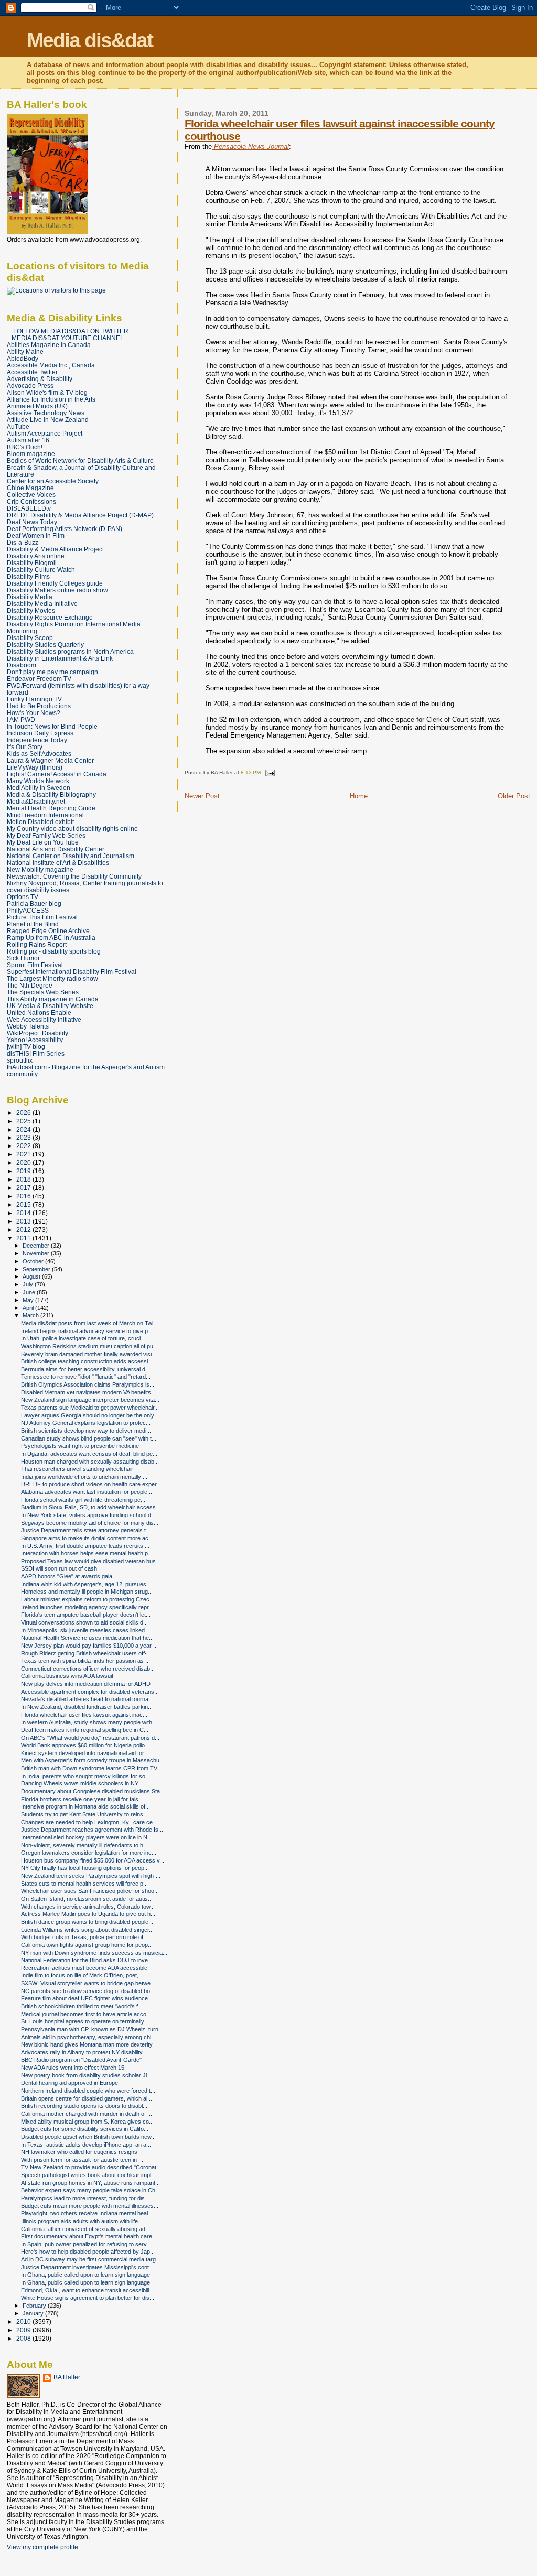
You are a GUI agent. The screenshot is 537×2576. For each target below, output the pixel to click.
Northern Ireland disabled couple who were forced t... (88, 2091)
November (37, 1253)
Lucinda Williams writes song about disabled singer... (87, 1930)
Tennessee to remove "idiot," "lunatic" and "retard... (86, 1377)
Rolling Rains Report (37, 944)
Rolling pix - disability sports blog (54, 951)
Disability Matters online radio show (57, 590)
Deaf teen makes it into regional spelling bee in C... (85, 1730)
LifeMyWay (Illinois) (35, 767)
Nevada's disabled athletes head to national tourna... (87, 1699)
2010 (24, 2321)
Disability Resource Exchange (50, 617)
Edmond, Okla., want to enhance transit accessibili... (87, 2290)
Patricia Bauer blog (34, 903)
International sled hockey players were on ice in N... (87, 1837)
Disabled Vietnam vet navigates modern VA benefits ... (89, 1392)
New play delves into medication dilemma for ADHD (86, 1684)
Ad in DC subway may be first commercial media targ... (91, 2259)
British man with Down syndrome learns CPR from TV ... (92, 1768)
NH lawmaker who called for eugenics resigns (79, 2152)
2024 (24, 1129)
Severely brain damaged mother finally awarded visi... (89, 1354)
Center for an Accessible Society (53, 481)
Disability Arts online (36, 556)
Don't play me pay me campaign (52, 672)
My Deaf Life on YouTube (43, 842)
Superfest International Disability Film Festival (72, 972)
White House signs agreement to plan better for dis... (88, 2298)
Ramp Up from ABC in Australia (51, 938)
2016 (24, 1196)
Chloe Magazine (30, 488)
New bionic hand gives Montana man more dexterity (87, 2044)
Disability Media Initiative (42, 604)
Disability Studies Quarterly (45, 645)
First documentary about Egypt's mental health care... (89, 2236)
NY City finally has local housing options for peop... (85, 1868)
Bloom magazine (31, 454)
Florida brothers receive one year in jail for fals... (82, 1799)
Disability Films (28, 576)
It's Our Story (25, 747)
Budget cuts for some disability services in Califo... (85, 2129)
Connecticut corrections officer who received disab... (88, 1669)
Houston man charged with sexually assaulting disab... (90, 1462)
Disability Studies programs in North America (70, 651)
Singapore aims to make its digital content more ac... (87, 1538)
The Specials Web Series (43, 992)
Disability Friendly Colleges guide (55, 583)
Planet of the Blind (33, 924)
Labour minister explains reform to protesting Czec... (88, 1599)
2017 (24, 1188)
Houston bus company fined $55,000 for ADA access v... (93, 1860)
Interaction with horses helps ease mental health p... (87, 1553)
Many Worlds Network (38, 781)
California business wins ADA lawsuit (67, 1676)
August (32, 1276)
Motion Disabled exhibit (40, 822)
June (30, 1292)
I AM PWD (21, 719)
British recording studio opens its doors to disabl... (84, 2106)
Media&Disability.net (36, 801)
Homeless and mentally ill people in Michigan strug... (87, 1592)
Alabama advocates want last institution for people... (87, 1492)
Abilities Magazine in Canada (49, 345)
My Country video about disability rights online (72, 829)
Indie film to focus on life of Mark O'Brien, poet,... (82, 1975)
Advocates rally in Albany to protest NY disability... (84, 2052)
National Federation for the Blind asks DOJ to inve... (87, 1960)
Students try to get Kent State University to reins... (84, 1814)
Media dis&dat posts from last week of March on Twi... (89, 1323)
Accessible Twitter (32, 372)
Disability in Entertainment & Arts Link (60, 658)
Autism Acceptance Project (45, 433)
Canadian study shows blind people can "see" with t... (89, 1438)
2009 (24, 2330)
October (34, 1261)
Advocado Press (30, 386)
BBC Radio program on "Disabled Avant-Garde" (81, 2060)
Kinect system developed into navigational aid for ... (86, 1753)
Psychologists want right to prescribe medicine (80, 1446)
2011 (24, 1238)
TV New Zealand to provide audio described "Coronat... (91, 2167)
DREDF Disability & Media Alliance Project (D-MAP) (80, 515)
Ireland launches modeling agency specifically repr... (87, 1607)
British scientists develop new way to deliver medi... (86, 1431)
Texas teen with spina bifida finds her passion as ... (85, 1661)
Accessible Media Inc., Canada (51, 365)
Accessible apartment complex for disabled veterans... (90, 1692)
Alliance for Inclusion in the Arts (51, 399)
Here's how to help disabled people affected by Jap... (88, 2252)
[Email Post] (268, 772)
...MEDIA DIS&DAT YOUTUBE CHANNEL (65, 338)
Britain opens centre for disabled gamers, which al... (87, 2098)
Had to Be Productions (39, 706)
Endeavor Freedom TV (39, 679)
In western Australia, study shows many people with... (89, 1722)
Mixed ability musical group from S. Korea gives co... (87, 2122)
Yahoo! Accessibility (35, 1040)
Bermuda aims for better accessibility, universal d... (85, 1369)
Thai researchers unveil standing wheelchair (77, 1469)
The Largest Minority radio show (52, 978)
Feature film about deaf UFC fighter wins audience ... (88, 1998)
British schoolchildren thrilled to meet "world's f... (82, 2006)
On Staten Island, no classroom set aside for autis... (87, 1899)
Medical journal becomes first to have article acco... (86, 2014)
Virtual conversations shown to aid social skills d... (84, 1622)
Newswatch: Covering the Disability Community (74, 876)
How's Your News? (34, 713)
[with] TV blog (26, 1047)
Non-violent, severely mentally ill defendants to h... (84, 1845)
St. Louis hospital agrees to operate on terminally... (85, 2021)
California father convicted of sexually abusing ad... (85, 2229)
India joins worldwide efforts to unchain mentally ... (84, 1477)
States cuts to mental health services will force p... (84, 1884)
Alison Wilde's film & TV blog (47, 392)
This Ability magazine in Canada (53, 999)
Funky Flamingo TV (34, 699)
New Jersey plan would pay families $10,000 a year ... (89, 1646)
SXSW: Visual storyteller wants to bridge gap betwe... (88, 1983)
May (29, 1300)
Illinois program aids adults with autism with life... (82, 2221)
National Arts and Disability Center (56, 849)
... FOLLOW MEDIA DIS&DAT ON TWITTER (68, 331)
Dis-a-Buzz (23, 542)
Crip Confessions (31, 501)
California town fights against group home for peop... (87, 1945)
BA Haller (67, 2377)
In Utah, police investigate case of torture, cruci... (83, 1338)
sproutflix (20, 1060)
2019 (24, 1171)
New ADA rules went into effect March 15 (73, 2068)
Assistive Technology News (46, 413)
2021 (24, 1154)
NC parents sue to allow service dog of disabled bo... (88, 1991)
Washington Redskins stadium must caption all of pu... (89, 1346)
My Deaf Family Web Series (46, 835)
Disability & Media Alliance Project (55, 549)
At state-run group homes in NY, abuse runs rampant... (90, 2183)
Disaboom (22, 665)
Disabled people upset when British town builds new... (88, 2137)
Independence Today (37, 740)
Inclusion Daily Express (40, 733)
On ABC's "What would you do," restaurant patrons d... (90, 1738)
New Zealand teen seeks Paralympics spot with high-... (91, 1876)
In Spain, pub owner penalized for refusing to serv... (86, 2244)
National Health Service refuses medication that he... (87, 1638)
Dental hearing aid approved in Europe (69, 2083)
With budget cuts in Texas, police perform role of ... (85, 1937)
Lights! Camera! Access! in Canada (57, 774)
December (37, 1246)
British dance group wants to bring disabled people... (87, 1922)
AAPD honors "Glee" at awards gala (67, 1576)
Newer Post (202, 796)
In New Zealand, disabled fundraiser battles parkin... (87, 1707)
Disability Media (30, 597)
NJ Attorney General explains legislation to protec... (86, 1423)
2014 (24, 1213)
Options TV (23, 897)
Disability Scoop (30, 638)
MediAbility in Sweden (39, 788)
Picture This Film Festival (42, 917)
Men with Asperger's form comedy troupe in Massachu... (93, 1760)
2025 (24, 1121)
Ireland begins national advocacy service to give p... (87, 1331)
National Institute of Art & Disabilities (58, 863)
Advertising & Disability (40, 379)
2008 (24, 2338)
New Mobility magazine (40, 869)
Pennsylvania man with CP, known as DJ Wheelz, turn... (92, 2029)
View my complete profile (42, 2547)
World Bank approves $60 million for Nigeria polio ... (86, 1745)
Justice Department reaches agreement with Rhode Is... (92, 1830)
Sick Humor (23, 958)
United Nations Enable (39, 1013)
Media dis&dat (90, 40)
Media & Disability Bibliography (51, 794)
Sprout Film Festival (35, 965)
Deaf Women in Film (36, 535)
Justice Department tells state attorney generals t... (86, 1530)
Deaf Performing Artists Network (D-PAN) (65, 529)
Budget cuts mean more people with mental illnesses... (90, 2206)
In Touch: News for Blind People (52, 726)
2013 (24, 1221)
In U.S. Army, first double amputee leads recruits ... (85, 1546)
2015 (24, 1204)
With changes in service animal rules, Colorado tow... (88, 1907)
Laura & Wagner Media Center (50, 760)
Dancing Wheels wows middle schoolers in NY (80, 1783)
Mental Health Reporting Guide (51, 808)
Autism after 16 (28, 440)
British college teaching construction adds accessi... (87, 1361)
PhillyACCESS (28, 910)
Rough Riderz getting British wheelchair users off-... (86, 1653)
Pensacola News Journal (250, 147)
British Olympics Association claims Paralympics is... (88, 1384)
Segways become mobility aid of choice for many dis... (90, 1523)
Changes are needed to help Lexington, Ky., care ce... (89, 1822)
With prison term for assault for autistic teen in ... (82, 2160)
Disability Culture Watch (41, 570)
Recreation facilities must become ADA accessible (84, 1968)
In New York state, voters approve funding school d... (88, 1515)
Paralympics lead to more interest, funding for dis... (85, 2198)
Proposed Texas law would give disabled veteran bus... (91, 1561)
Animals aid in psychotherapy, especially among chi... (88, 2037)
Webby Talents (28, 1026)
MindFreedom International (45, 815)
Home (359, 796)
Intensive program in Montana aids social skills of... (85, 1806)
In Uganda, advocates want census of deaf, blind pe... (89, 1454)
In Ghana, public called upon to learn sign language (85, 2275)
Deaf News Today (32, 522)
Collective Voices (31, 495)
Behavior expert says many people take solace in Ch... (90, 2190)
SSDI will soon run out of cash (59, 1568)
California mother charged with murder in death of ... (87, 2114)
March (31, 1315)
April (29, 1308)
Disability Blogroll (32, 563)
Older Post (514, 796)
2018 (24, 1179)
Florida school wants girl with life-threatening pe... (83, 1500)
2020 (24, 1162)
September (37, 1269)
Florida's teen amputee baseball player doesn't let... (86, 1615)
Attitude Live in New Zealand (48, 420)
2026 (24, 1113)
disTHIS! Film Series (36, 1053)
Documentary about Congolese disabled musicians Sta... (93, 1791)
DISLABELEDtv (29, 508)
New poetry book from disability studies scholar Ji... (86, 2075)
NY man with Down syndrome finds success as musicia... (94, 1953)
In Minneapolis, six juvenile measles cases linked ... (86, 1630)
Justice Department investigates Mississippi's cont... (87, 2267)
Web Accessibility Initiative (44, 1019)
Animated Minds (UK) (37, 406)
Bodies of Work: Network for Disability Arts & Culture (80, 461)
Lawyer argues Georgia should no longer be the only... (90, 1415)
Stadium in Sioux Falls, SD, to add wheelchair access (88, 1507)
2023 (24, 1137)
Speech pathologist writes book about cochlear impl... (88, 2175)
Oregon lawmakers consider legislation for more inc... (89, 1853)
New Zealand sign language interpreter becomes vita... (90, 1400)
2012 (24, 1230)
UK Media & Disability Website (50, 1006)
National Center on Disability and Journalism (71, 856)
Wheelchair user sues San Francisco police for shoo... (90, 1891)
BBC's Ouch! (25, 447)
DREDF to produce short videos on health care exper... (91, 1484)
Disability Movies (31, 610)
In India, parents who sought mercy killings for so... (85, 1776)
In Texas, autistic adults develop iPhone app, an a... (86, 2145)
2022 (24, 1146)
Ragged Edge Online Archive (48, 931)
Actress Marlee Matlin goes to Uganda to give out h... (88, 1914)
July (29, 1284)
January (34, 2313)
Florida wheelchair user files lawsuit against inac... (84, 1715)
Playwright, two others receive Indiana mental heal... (87, 2213)
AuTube (18, 426)
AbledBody (23, 358)
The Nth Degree (30, 985)
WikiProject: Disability (37, 1033)
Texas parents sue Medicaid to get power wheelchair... (90, 1408)
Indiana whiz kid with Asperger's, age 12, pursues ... (87, 1584)
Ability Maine (25, 351)
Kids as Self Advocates (39, 754)
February (35, 2306)
